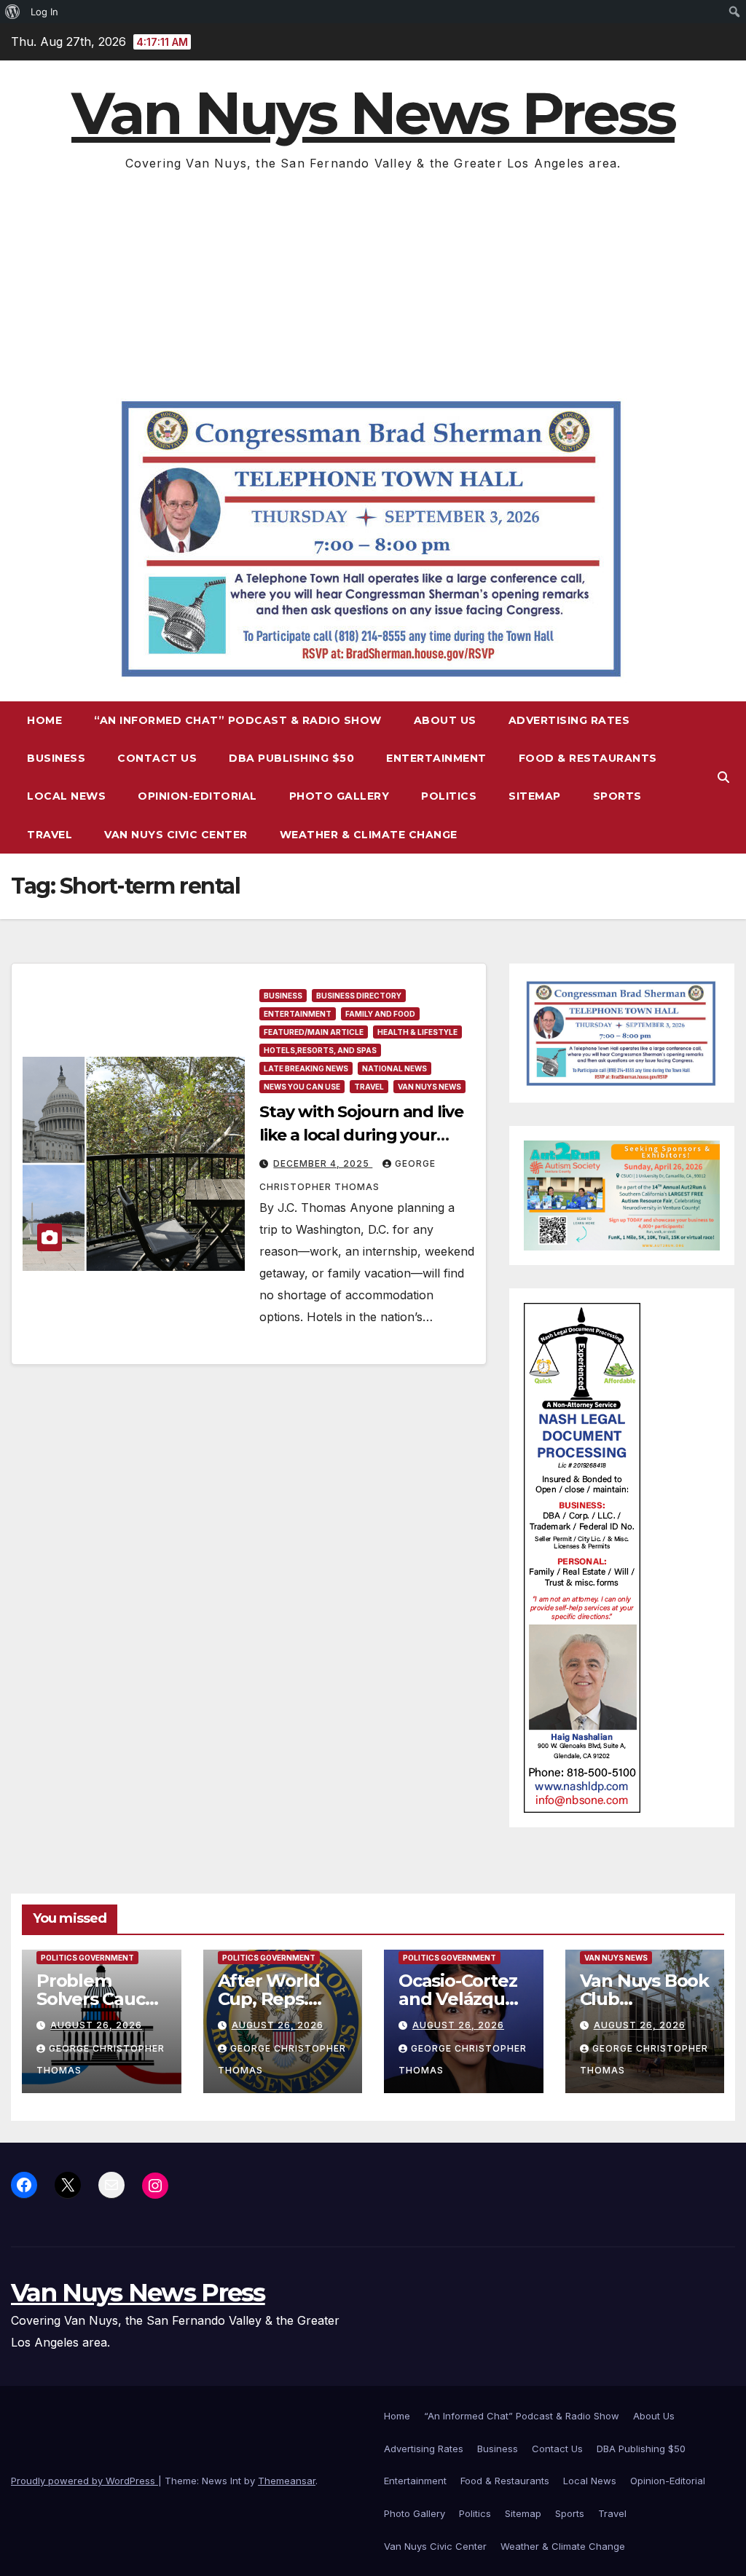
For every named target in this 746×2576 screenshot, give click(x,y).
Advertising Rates (569, 720)
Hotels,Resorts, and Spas (320, 1050)
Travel (50, 835)
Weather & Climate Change (369, 835)
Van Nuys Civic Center (176, 835)
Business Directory (359, 996)
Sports (617, 796)
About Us (445, 720)
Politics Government (87, 1958)
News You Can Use (302, 1087)
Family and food (380, 1014)
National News (394, 1068)
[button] (723, 777)
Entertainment (436, 758)
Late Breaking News (306, 1068)
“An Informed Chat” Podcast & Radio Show (238, 720)
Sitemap (535, 796)
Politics (449, 796)
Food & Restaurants (588, 758)
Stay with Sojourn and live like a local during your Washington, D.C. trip (361, 1135)
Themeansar (287, 2481)
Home (44, 720)
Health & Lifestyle (417, 1032)
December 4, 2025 (323, 1163)
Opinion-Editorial (197, 796)
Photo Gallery (339, 796)
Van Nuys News (429, 1087)
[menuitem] (13, 12)
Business (56, 758)
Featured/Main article (314, 1032)
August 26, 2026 (96, 2025)
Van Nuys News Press (373, 113)
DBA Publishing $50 (291, 758)
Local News (66, 796)
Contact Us (157, 758)
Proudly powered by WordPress (85, 2481)
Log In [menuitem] (44, 12)
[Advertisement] (373, 283)
